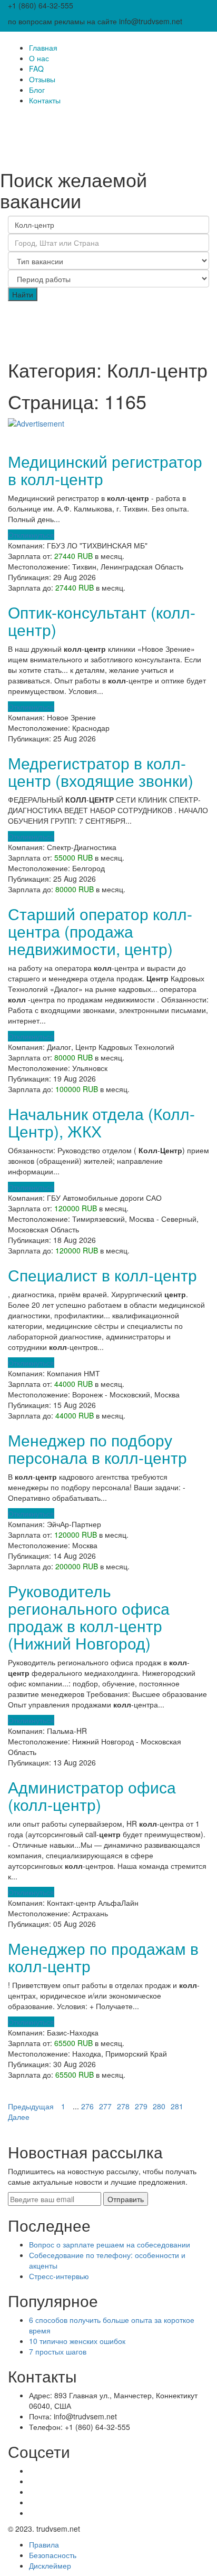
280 (159, 2106)
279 (141, 2106)
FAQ (36, 69)
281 (177, 2106)
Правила (44, 2544)
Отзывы (42, 79)
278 (123, 2106)
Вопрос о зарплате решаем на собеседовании (110, 2244)
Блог (37, 90)
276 (87, 2106)
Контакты (45, 100)
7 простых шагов (58, 2351)
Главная (43, 47)
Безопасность (53, 2555)
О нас (39, 58)
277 (105, 2106)
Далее (19, 2117)
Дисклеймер (50, 2565)
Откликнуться (31, 535)
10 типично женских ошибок (77, 2341)
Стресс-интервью (59, 2276)
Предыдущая (31, 2106)
